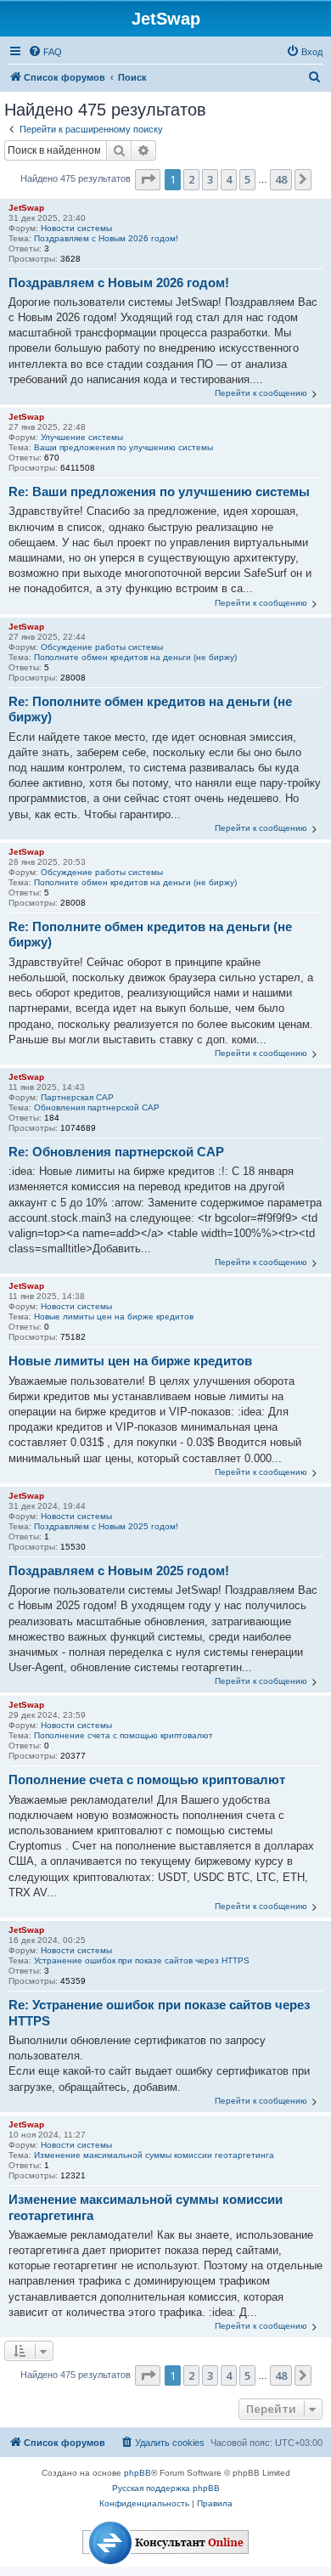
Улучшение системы (82, 437)
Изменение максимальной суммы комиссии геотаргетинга (154, 2155)
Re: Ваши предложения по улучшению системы (159, 491)
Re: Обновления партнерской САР (116, 1152)
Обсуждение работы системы (102, 647)
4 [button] (229, 179)
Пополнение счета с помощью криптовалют (123, 1735)
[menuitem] (45, 52)
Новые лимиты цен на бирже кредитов (114, 1316)
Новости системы (76, 228)
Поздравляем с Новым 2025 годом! (106, 1526)
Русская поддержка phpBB (166, 2488)
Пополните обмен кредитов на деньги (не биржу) (135, 657)
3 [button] (210, 179)
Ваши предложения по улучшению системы (123, 447)
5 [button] (247, 179)
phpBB (137, 2473)
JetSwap (26, 208)
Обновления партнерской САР (97, 1107)
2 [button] (191, 179)
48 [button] (281, 179)
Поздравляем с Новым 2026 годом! (106, 238)
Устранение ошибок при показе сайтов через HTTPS (142, 1960)
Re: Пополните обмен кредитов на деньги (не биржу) (150, 709)
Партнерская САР (77, 1097)
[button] (148, 179)
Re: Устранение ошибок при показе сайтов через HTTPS (159, 2013)
